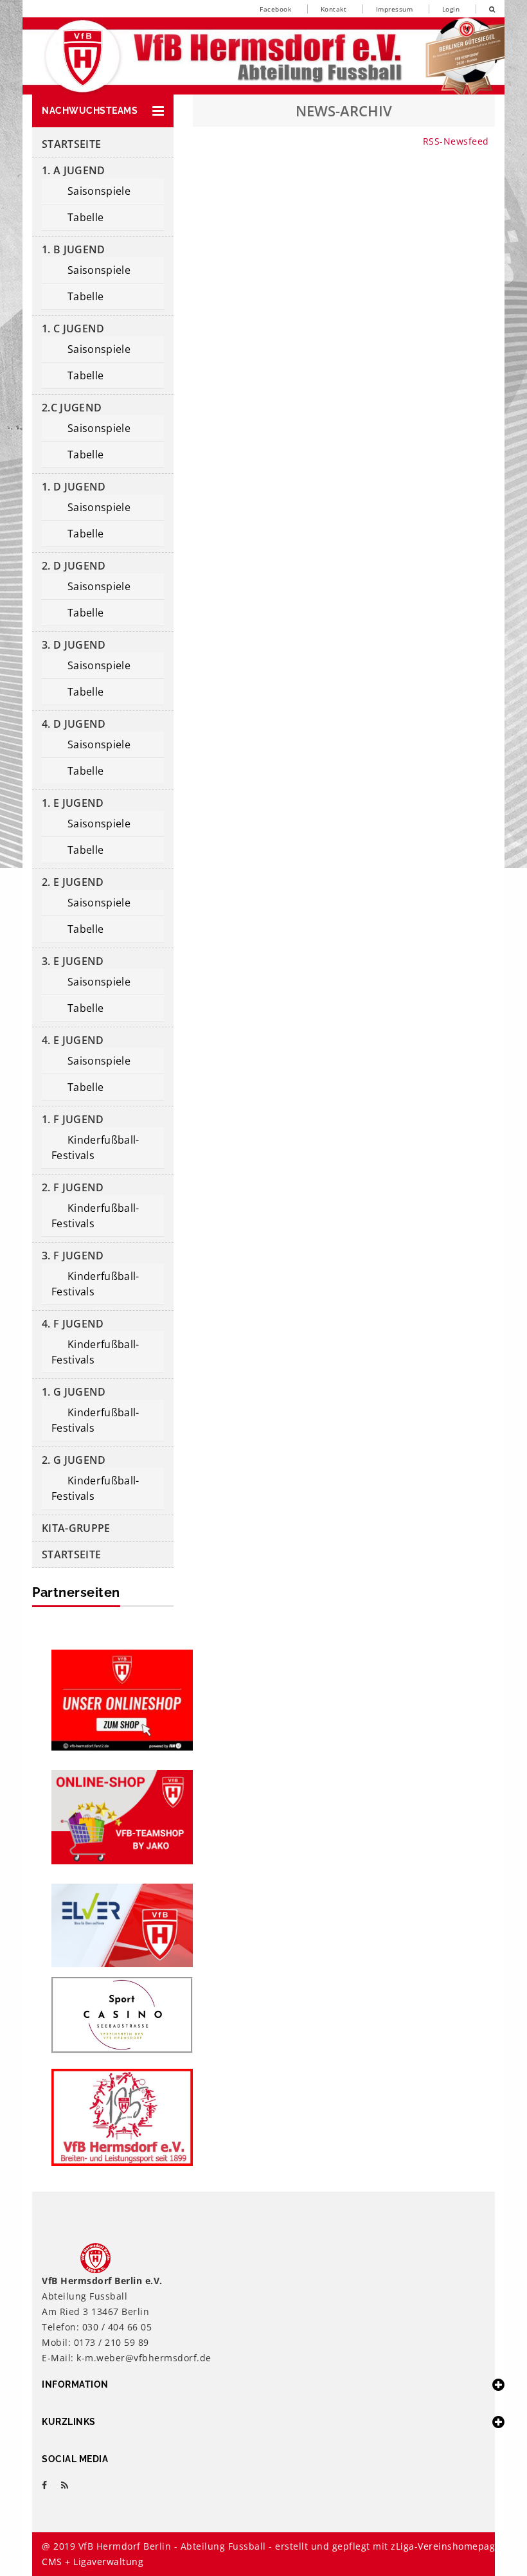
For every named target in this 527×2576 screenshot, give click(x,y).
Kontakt (334, 9)
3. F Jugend (73, 1256)
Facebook (275, 9)
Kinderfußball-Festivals (95, 1148)
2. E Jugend (73, 882)
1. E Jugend (73, 803)
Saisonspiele (99, 191)
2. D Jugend (74, 566)
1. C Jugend (73, 329)
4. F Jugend (73, 1324)
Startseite (71, 144)
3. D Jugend (74, 645)
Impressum (395, 9)
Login (451, 9)
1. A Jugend (74, 170)
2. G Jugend (74, 1460)
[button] (103, 111)
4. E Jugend (73, 1040)
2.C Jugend (72, 408)
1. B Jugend (74, 249)
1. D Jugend (74, 487)
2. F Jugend (73, 1187)
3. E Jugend (73, 961)
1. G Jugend (74, 1392)
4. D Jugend (74, 724)
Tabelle (85, 217)
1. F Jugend (73, 1119)
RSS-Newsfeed (456, 141)
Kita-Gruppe (76, 1528)
